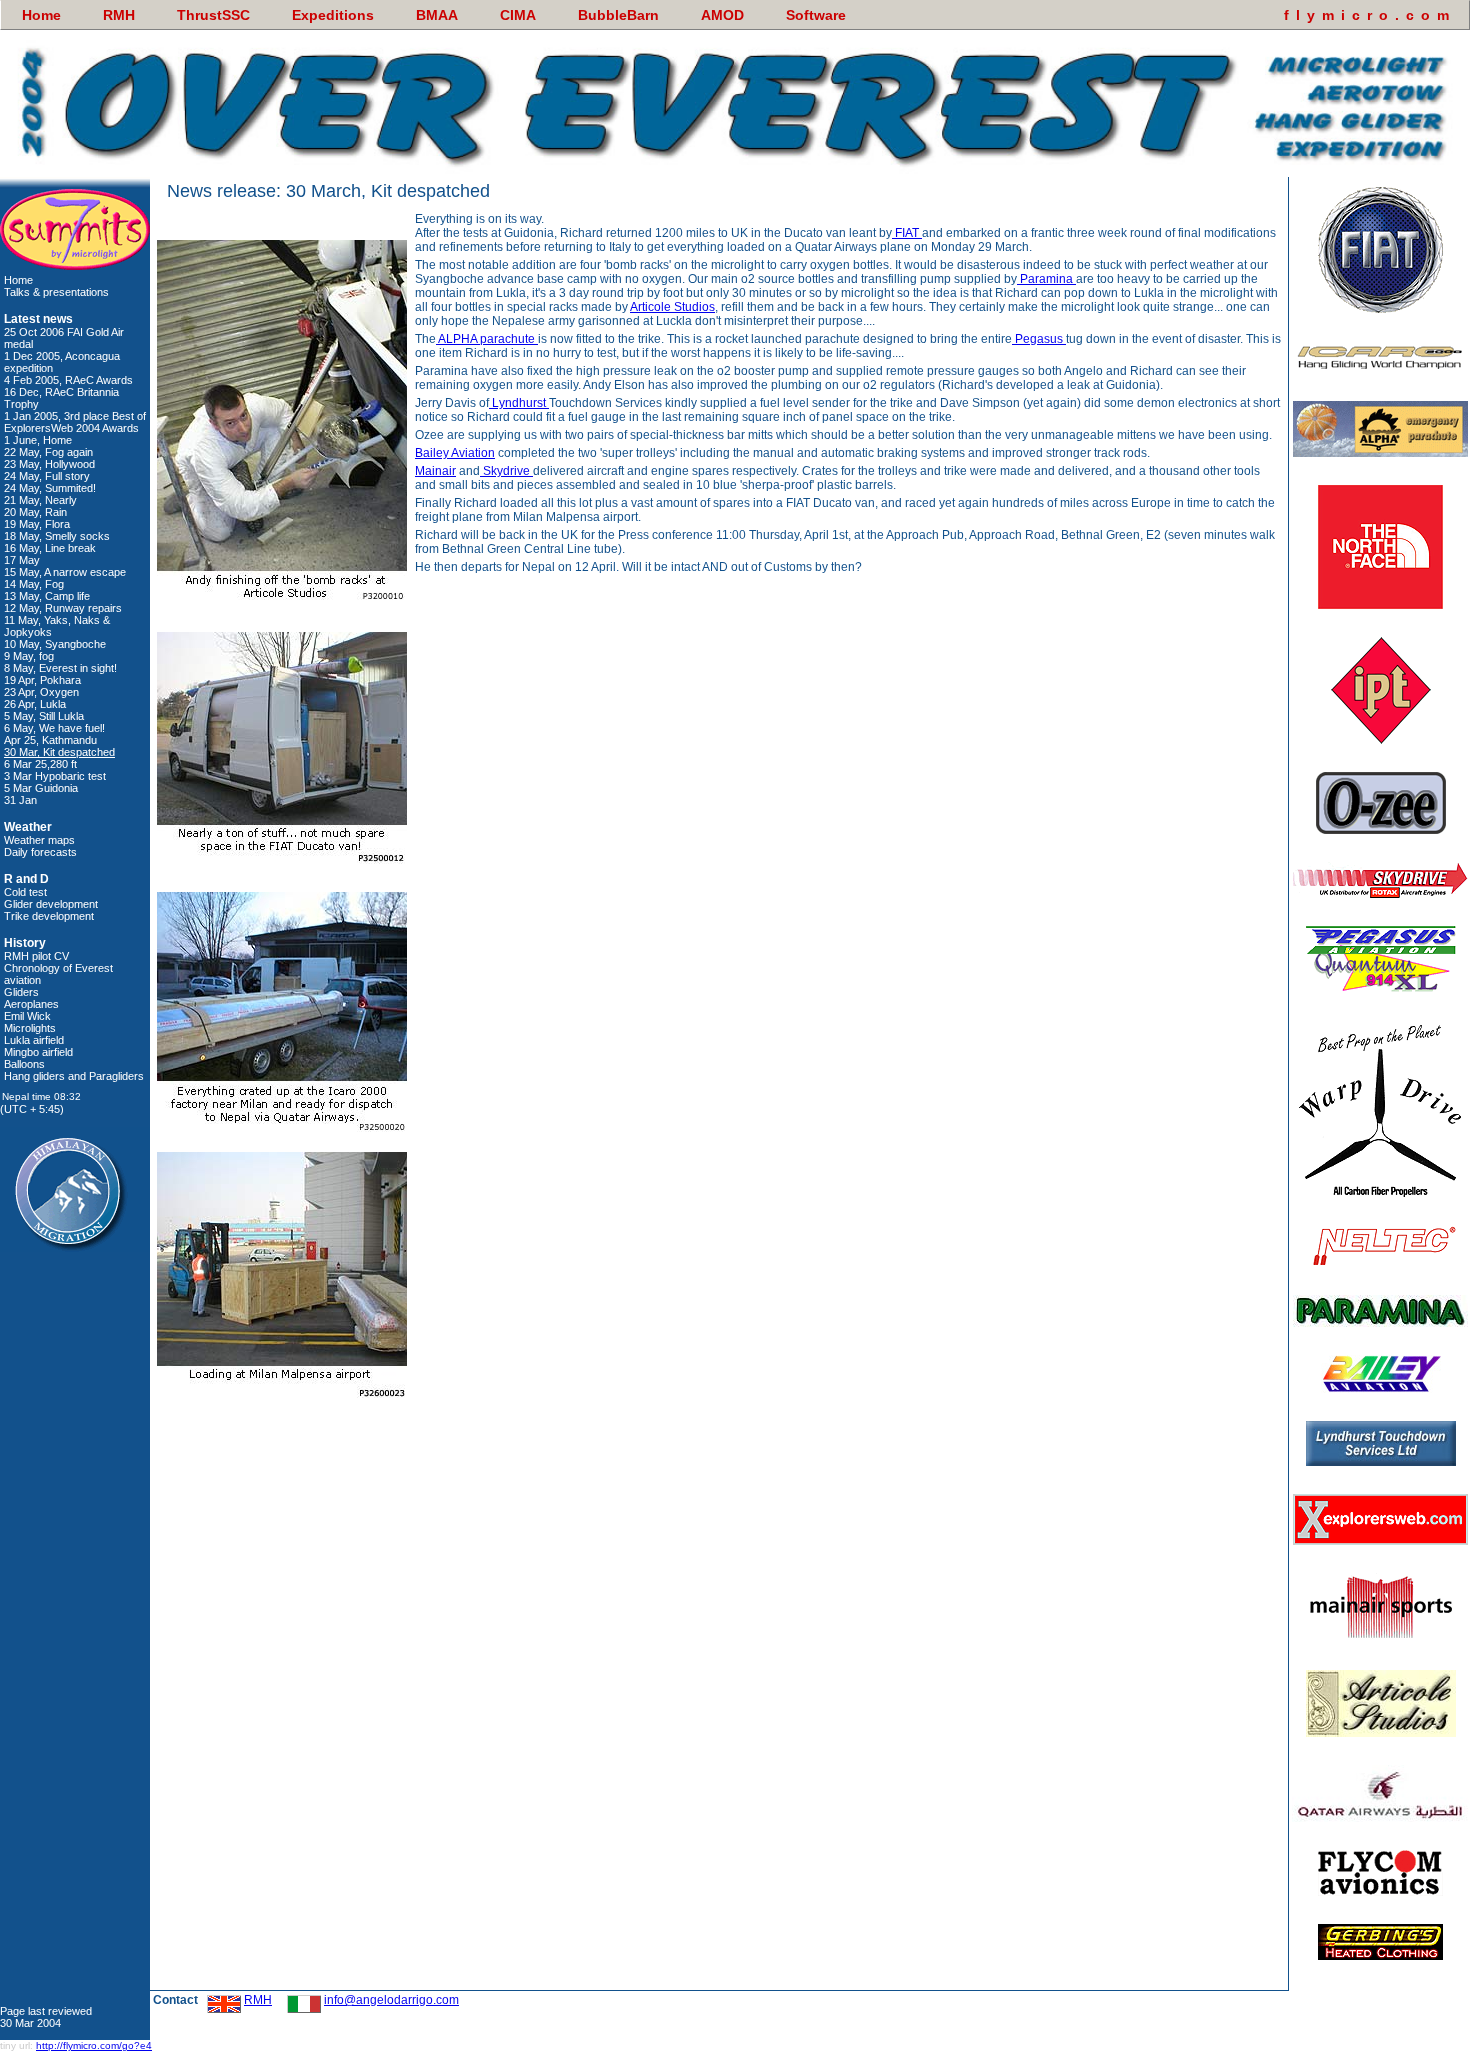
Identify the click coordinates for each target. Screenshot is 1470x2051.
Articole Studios (672, 307)
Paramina (1046, 279)
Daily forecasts (40, 852)
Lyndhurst (519, 403)
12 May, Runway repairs (63, 608)
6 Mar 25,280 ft (40, 764)
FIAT (907, 233)
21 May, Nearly (40, 500)
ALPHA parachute (487, 339)
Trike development (49, 916)
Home (18, 280)
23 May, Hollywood (49, 464)
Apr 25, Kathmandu (50, 740)
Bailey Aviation (455, 453)
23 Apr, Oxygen (41, 692)
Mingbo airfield (38, 1052)
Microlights (30, 1028)
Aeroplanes (31, 1004)
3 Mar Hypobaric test (55, 776)
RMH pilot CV (36, 956)
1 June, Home (38, 440)
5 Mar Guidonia (41, 788)
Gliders (21, 992)
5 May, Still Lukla (44, 716)
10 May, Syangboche (55, 644)
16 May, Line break (50, 548)
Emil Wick (27, 1016)
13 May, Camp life (47, 596)
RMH (258, 2000)
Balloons (24, 1064)
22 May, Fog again (48, 452)
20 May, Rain (35, 512)
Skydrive (506, 471)
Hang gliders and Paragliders (74, 1076)
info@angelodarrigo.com (391, 2000)
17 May (22, 560)
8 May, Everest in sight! (60, 668)
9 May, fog (29, 656)
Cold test (25, 892)
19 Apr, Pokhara (42, 680)
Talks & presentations (56, 292)
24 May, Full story (47, 476)
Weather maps (39, 840)
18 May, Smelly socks (57, 536)
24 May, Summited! (50, 488)
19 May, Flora (37, 524)
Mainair (435, 471)
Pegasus (1039, 339)
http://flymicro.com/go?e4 (94, 2045)
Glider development (51, 904)
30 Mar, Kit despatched (59, 752)
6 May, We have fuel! (54, 728)
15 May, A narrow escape (65, 572)
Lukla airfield (34, 1040)
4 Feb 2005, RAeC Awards (68, 380)
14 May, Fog (34, 584)
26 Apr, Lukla (35, 704)
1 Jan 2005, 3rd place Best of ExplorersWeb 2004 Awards (75, 422)
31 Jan (20, 800)
